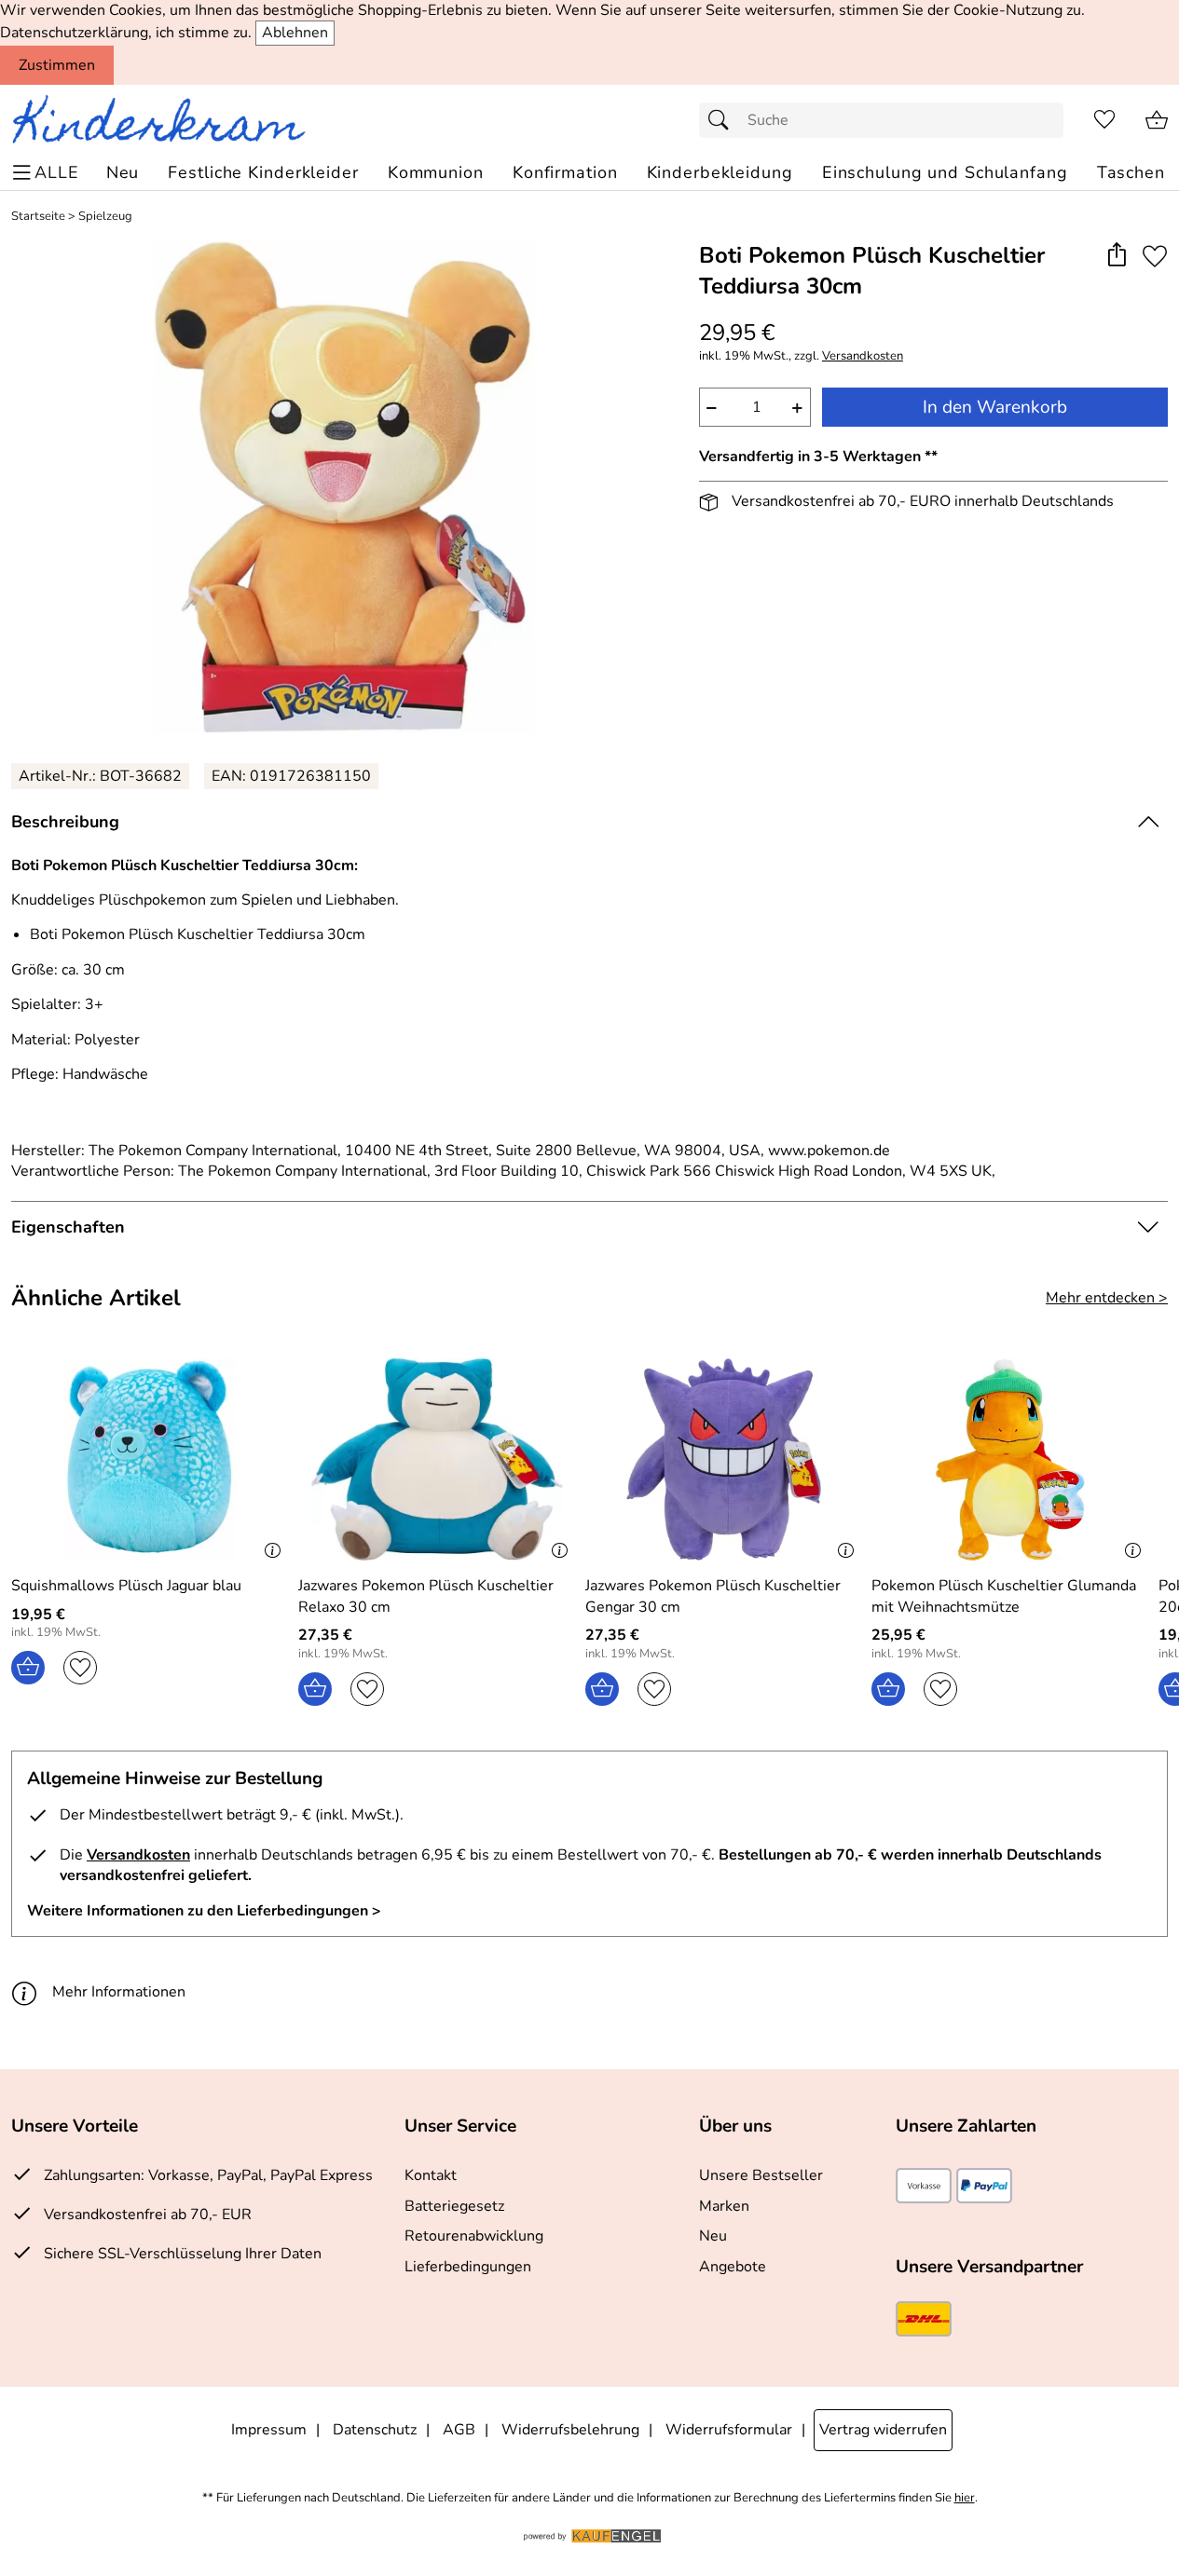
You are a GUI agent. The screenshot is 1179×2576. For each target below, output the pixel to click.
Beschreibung (65, 822)
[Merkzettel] (1104, 120)
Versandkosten (863, 356)
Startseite (38, 217)
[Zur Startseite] (166, 120)
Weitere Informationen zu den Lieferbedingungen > (204, 1911)
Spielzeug (105, 217)
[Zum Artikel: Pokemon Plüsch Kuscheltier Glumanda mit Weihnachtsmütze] (1010, 1459)
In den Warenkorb (995, 407)
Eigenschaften (68, 1227)
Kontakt (431, 2175)
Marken (724, 2206)
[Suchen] (723, 120)
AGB (459, 2430)
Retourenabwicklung (474, 2236)
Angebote (733, 2267)
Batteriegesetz (454, 2206)
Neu (713, 2236)
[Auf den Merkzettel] (1155, 257)
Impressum (269, 2430)
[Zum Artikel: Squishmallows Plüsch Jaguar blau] (150, 1459)
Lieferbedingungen (468, 2267)
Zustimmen (57, 65)
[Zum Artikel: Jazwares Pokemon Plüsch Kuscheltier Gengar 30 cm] (724, 1459)
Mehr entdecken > (1107, 1298)
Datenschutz (375, 2430)
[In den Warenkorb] (28, 1668)
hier (965, 2498)
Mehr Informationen (119, 1992)
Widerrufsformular (729, 2430)
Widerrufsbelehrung (570, 2430)
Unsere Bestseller (761, 2175)
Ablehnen (295, 33)
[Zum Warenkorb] (1157, 120)
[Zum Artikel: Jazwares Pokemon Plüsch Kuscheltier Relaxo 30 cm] (437, 1459)
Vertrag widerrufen (883, 2430)
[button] (1116, 257)
